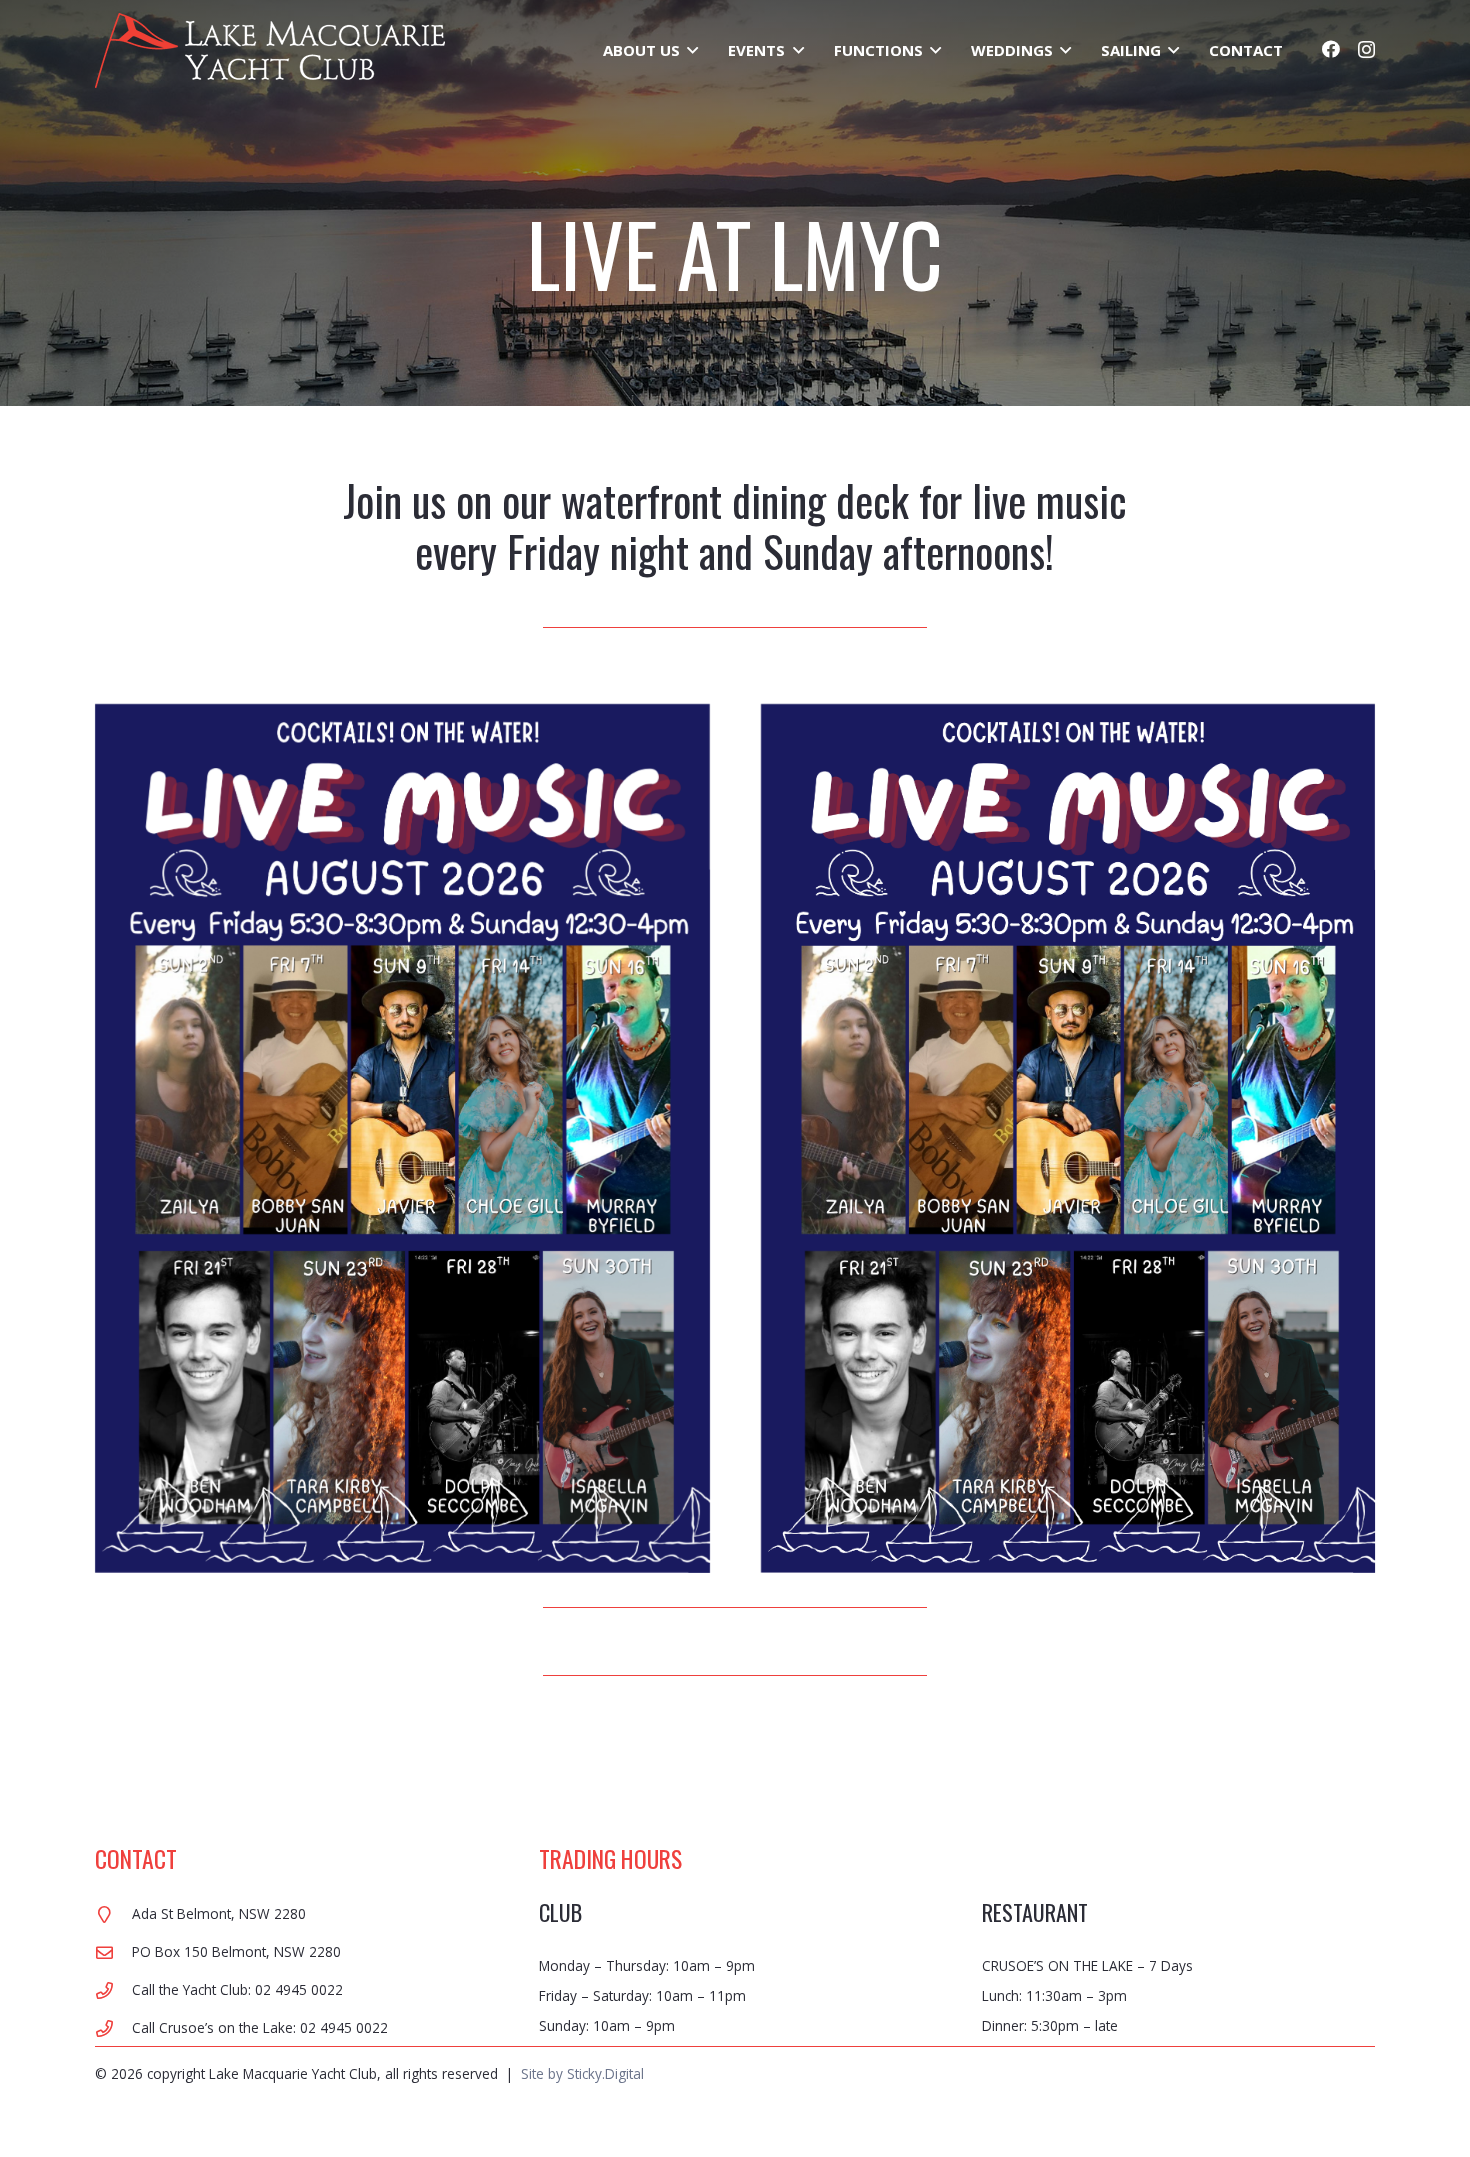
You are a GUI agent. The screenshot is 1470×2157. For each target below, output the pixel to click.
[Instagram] (1366, 50)
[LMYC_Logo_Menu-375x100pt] (270, 50)
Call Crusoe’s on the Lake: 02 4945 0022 (260, 2027)
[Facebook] (1331, 49)
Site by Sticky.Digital (582, 2073)
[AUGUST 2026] (402, 1138)
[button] (689, 50)
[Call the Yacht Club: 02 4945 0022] (113, 1990)
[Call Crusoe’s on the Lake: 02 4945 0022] (113, 2028)
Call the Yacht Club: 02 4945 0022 (237, 1989)
